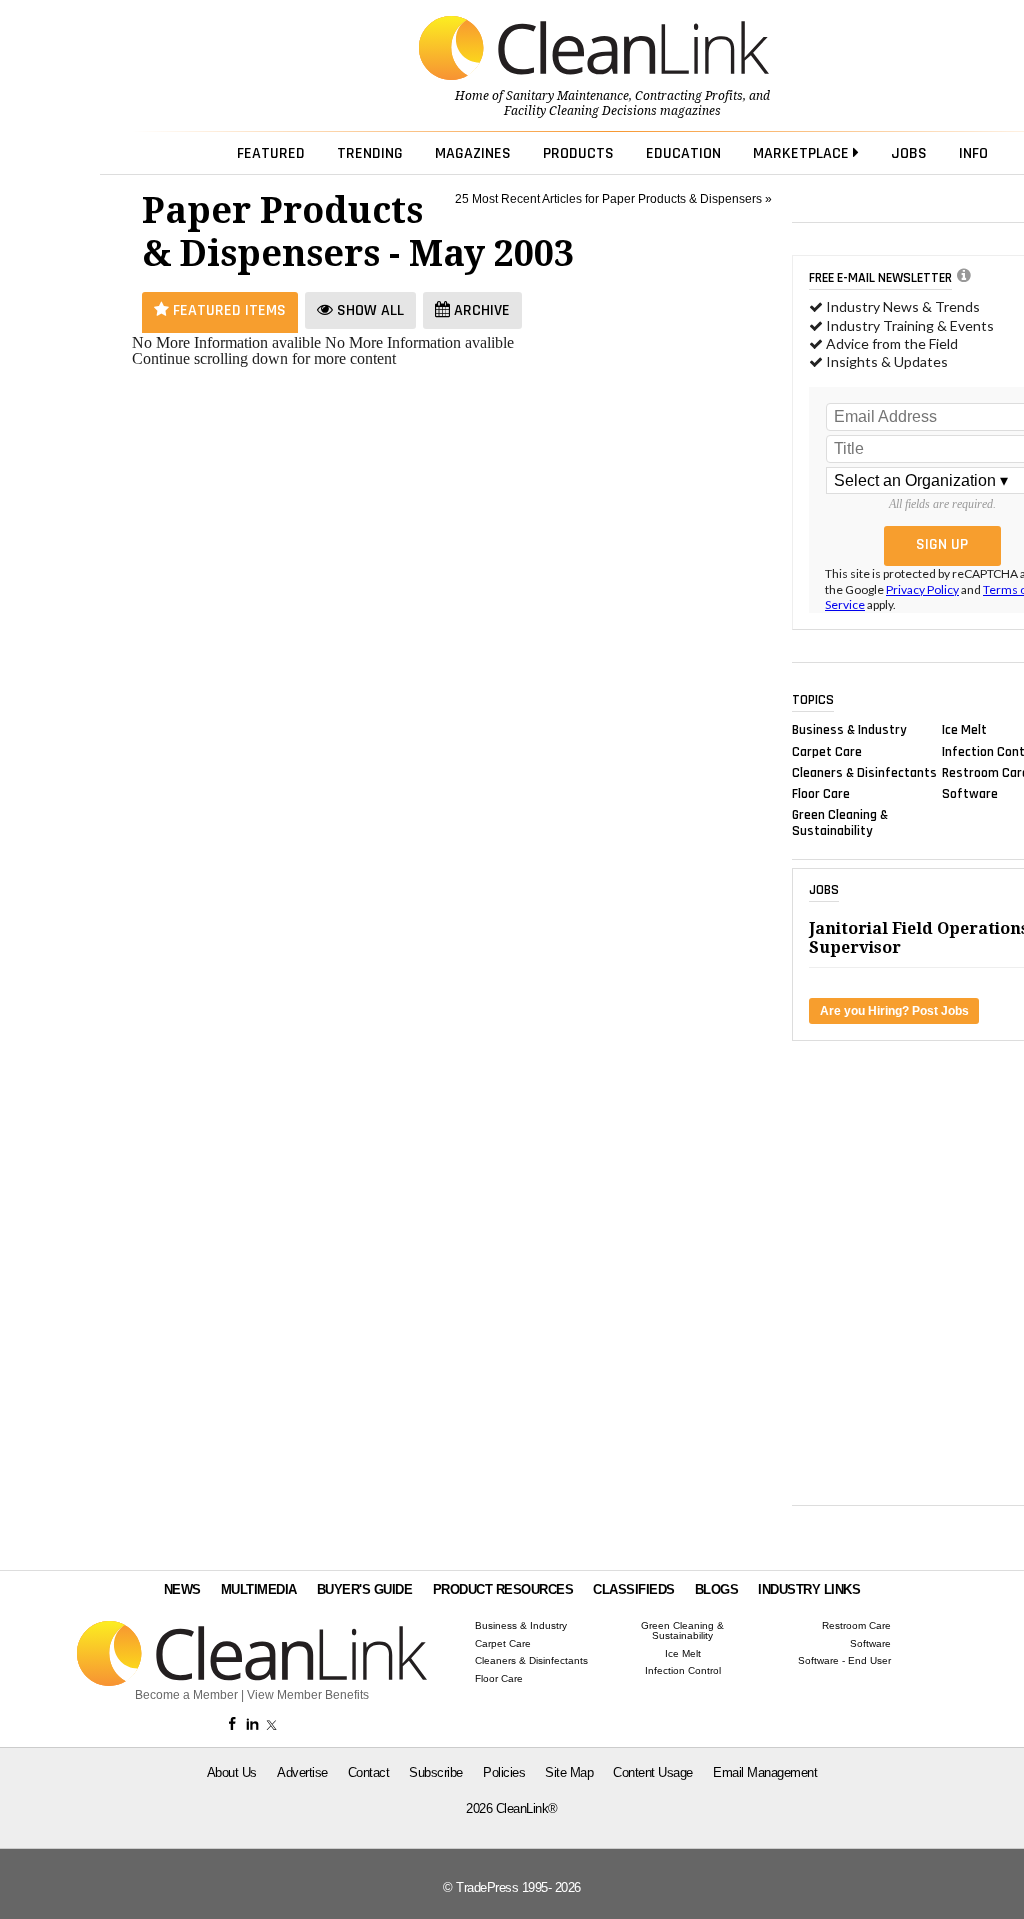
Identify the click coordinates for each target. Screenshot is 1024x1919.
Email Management (765, 1772)
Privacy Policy (922, 589)
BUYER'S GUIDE (365, 1589)
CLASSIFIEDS (634, 1589)
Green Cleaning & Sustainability (840, 823)
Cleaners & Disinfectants (864, 772)
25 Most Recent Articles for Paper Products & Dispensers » (613, 199)
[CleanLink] (594, 50)
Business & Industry (849, 730)
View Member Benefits (308, 1695)
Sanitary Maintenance (567, 96)
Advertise (302, 1772)
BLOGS (717, 1589)
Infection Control (683, 1671)
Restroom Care (856, 1626)
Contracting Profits (689, 96)
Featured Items (227, 310)
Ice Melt (964, 730)
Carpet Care (827, 751)
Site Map (569, 1772)
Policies (504, 1772)
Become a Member (186, 1695)
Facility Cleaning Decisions (580, 111)
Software (970, 794)
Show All (368, 310)
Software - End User (844, 1661)
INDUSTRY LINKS (809, 1589)
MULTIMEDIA (259, 1589)
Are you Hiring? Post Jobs (894, 1011)
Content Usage (653, 1772)
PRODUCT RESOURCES (503, 1589)
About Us (232, 1772)
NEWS (182, 1589)
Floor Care (821, 794)
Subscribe (436, 1772)
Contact (369, 1772)
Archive (480, 310)
